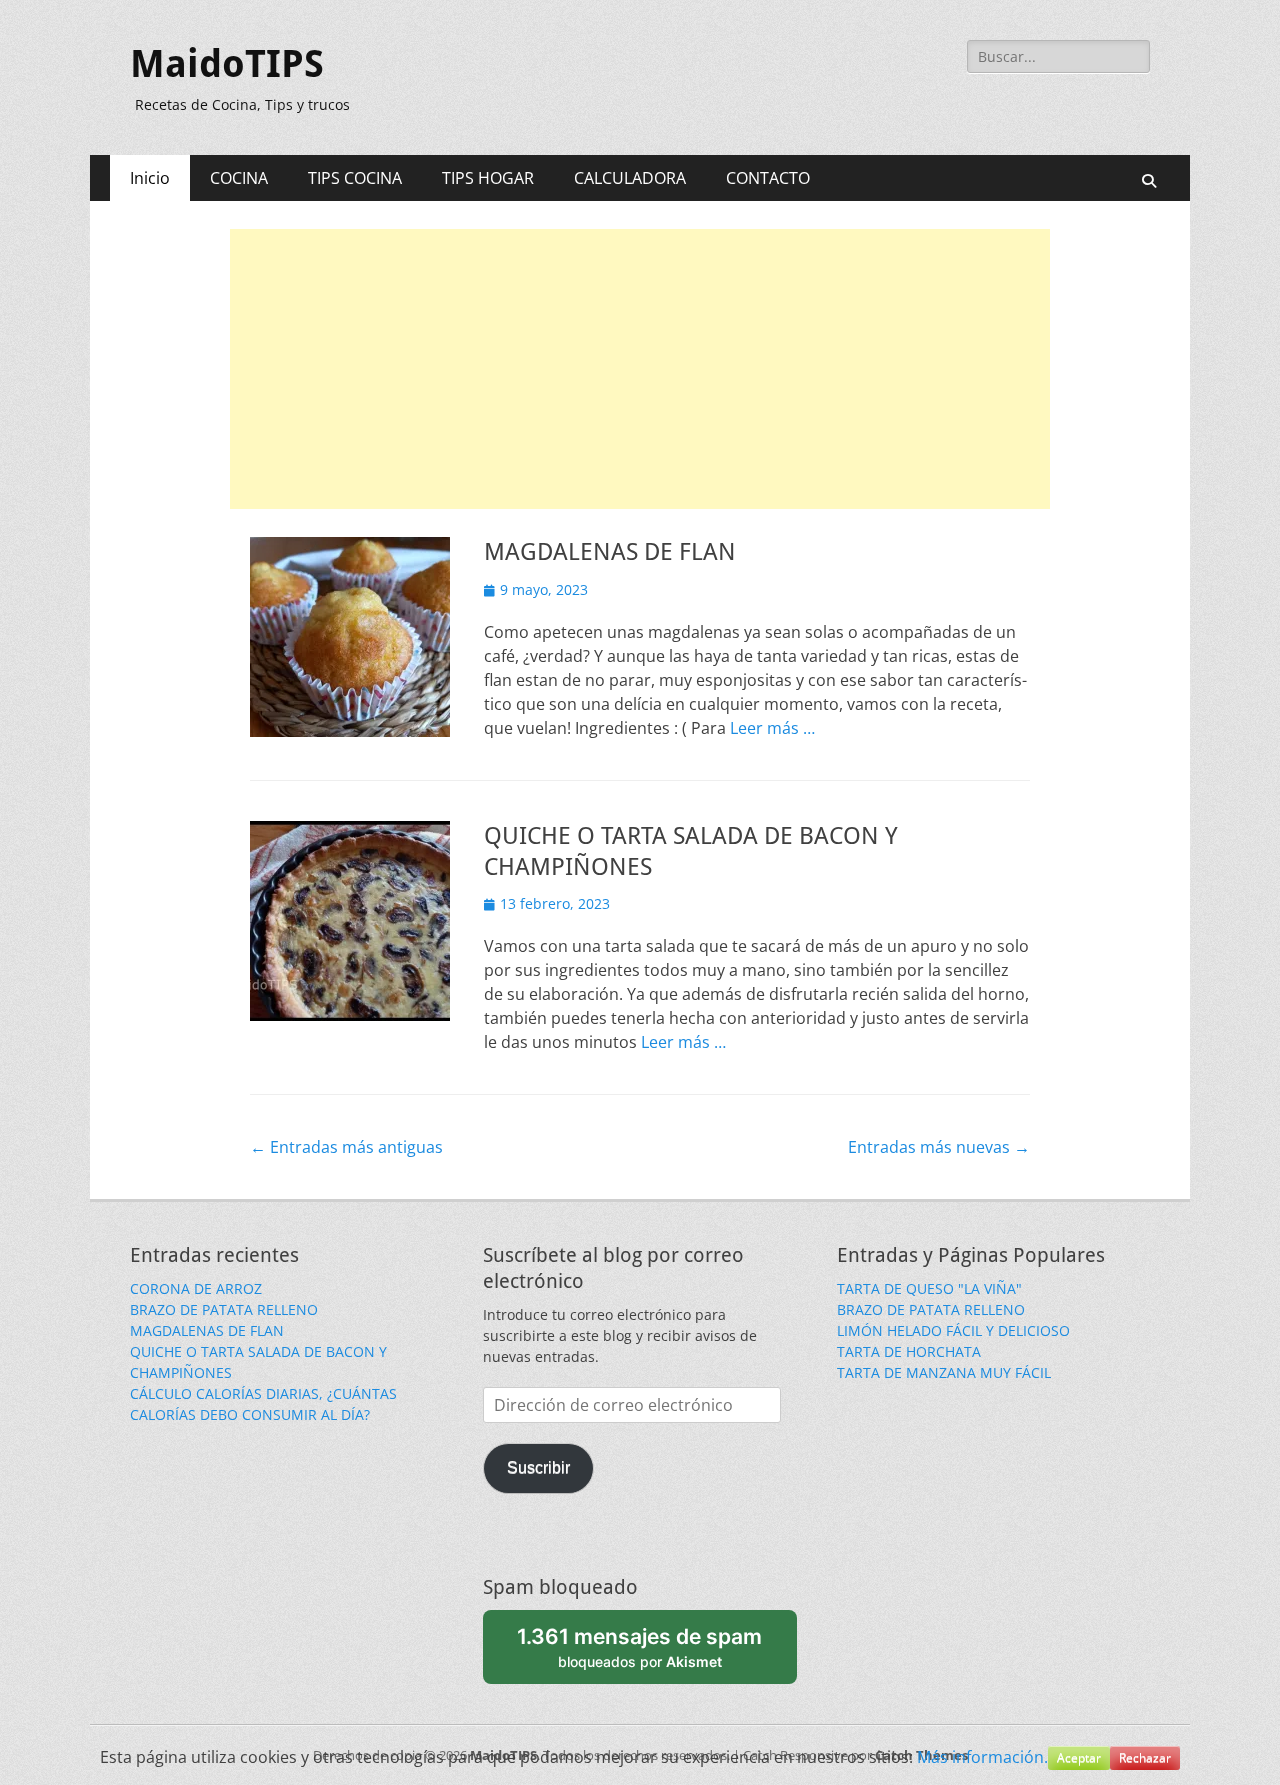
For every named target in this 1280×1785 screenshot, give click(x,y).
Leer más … (772, 728)
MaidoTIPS (227, 64)
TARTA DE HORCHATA (909, 1351)
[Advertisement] (640, 369)
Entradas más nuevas (939, 1147)
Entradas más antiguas (346, 1147)
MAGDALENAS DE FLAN (610, 552)
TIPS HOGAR (488, 178)
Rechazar (1145, 1757)
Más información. (982, 1757)
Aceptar (1079, 1757)
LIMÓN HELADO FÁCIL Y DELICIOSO (953, 1330)
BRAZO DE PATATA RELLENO (224, 1309)
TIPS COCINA (355, 178)
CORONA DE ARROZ (196, 1288)
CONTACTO (768, 178)
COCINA (239, 178)
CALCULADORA (630, 178)
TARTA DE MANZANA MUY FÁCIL (944, 1372)
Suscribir (538, 1467)
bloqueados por (639, 1647)
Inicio (150, 178)
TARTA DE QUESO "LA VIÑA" (929, 1288)
